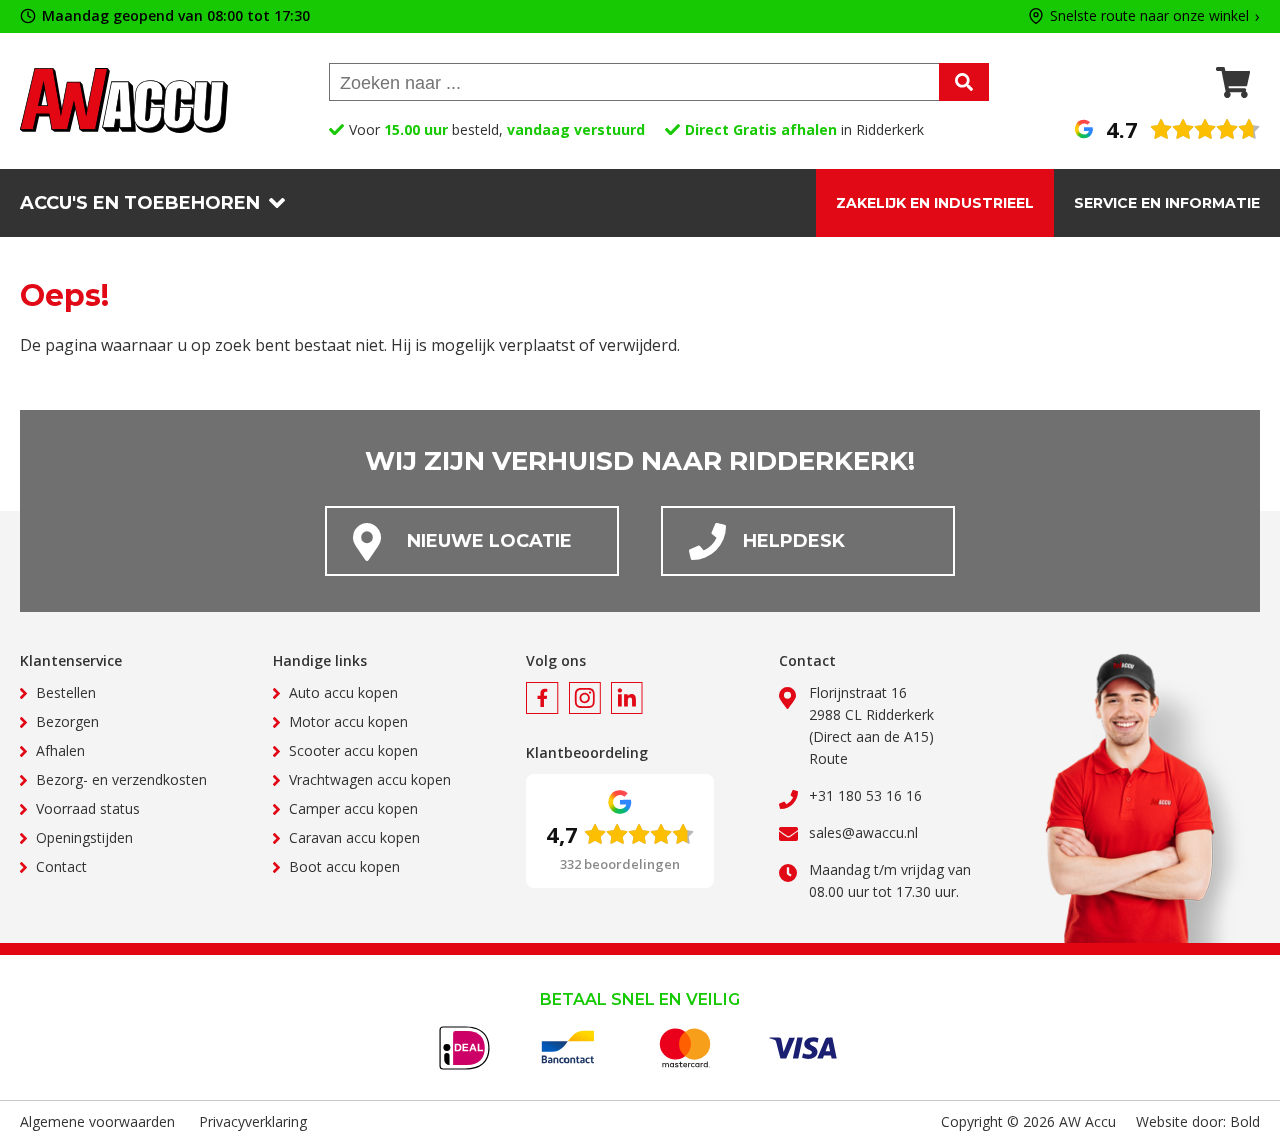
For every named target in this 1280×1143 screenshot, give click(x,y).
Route (828, 758)
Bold (1245, 1121)
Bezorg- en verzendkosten (121, 779)
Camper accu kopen (353, 808)
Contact (61, 866)
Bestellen (66, 692)
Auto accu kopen (343, 692)
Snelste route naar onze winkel (1149, 16)
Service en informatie (1167, 203)
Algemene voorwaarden (97, 1121)
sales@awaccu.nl (863, 832)
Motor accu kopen (348, 721)
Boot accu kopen (344, 866)
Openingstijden (84, 837)
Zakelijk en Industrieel (935, 203)
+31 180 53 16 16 (865, 795)
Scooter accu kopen (353, 750)
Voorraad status (88, 808)
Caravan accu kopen (354, 837)
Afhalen (60, 750)
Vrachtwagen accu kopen (370, 779)
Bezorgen (67, 721)
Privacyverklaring (253, 1121)
